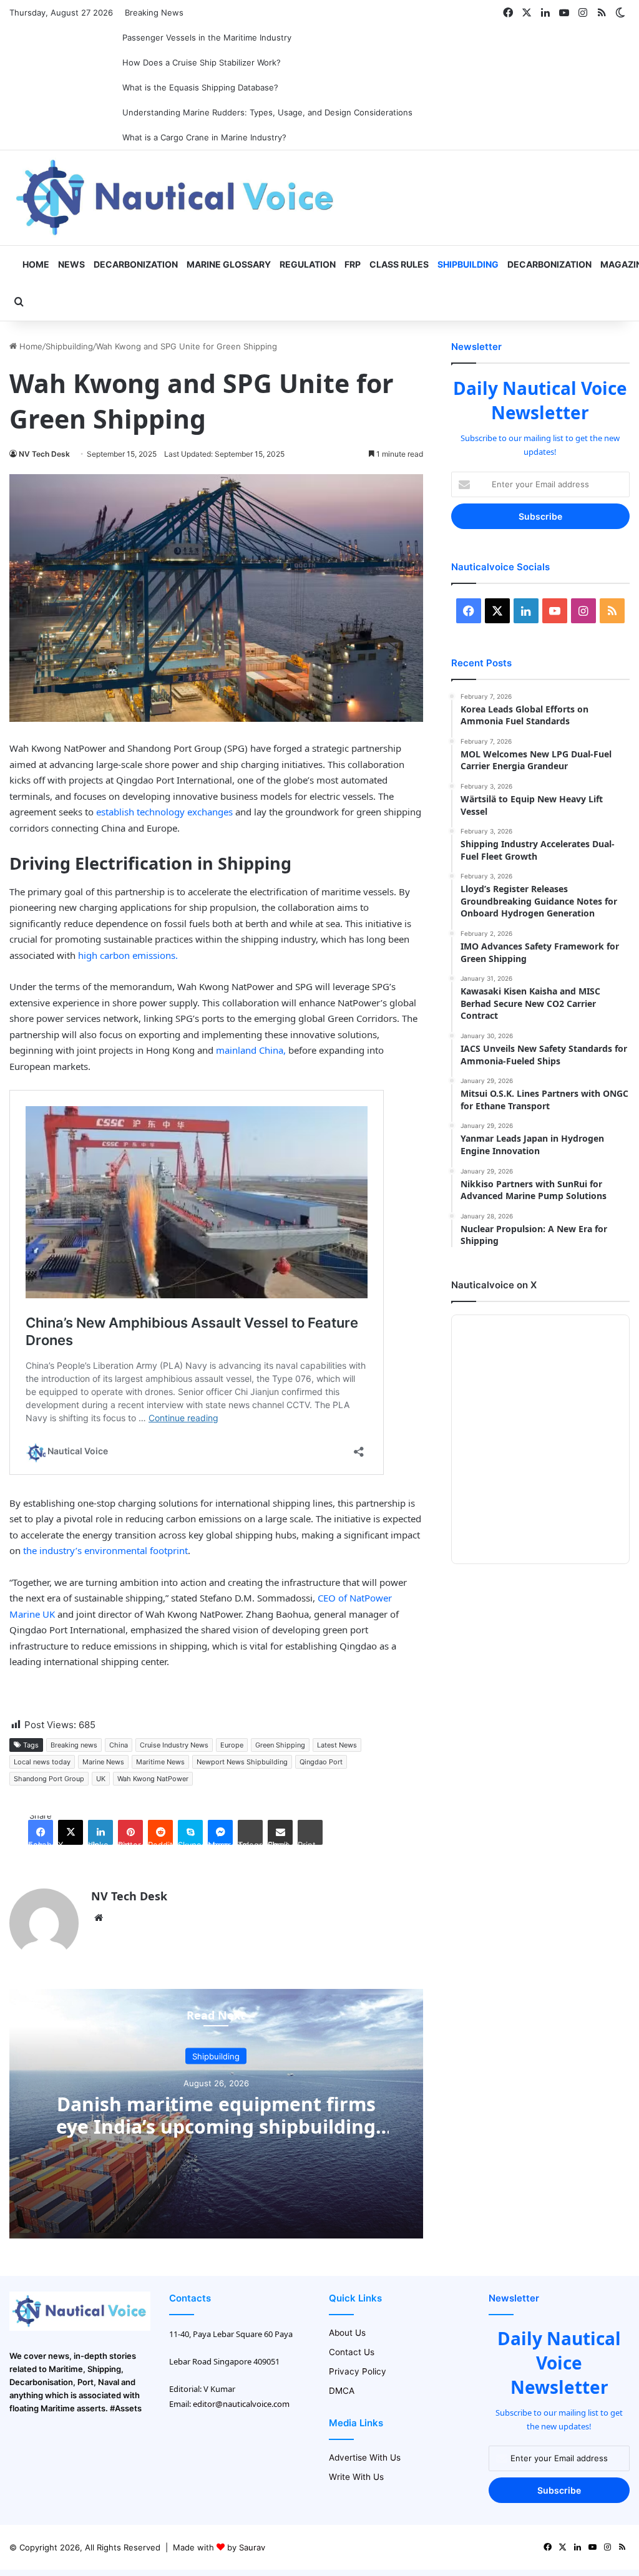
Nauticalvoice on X (494, 1285)
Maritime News (160, 1762)
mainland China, (251, 1050)
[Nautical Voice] (177, 198)
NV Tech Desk (44, 454)
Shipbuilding (468, 264)
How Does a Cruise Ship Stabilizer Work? (202, 62)
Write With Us (356, 2477)
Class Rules (399, 264)
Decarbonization (136, 264)
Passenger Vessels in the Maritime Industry (207, 37)
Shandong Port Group (49, 1779)
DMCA (342, 2391)
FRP (353, 264)
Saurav (252, 2547)
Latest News (337, 1745)
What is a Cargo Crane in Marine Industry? (204, 137)
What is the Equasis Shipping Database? (200, 87)
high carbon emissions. (128, 955)
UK (101, 1779)
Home (35, 264)
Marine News (103, 1762)
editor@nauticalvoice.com (241, 2404)
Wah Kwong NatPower (153, 1779)
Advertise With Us (365, 2457)
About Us (347, 2333)
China (119, 1745)
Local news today (42, 1762)
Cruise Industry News (174, 1745)
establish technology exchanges (164, 812)
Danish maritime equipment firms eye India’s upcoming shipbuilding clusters (216, 2126)
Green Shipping (280, 1745)
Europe (232, 1745)
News (71, 264)
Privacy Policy (358, 2371)
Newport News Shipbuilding (242, 1762)
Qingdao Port (321, 1762)
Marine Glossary (229, 264)
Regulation (308, 264)
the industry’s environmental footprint (104, 1550)
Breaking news (74, 1745)
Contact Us (352, 2352)
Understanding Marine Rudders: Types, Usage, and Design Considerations (267, 112)
